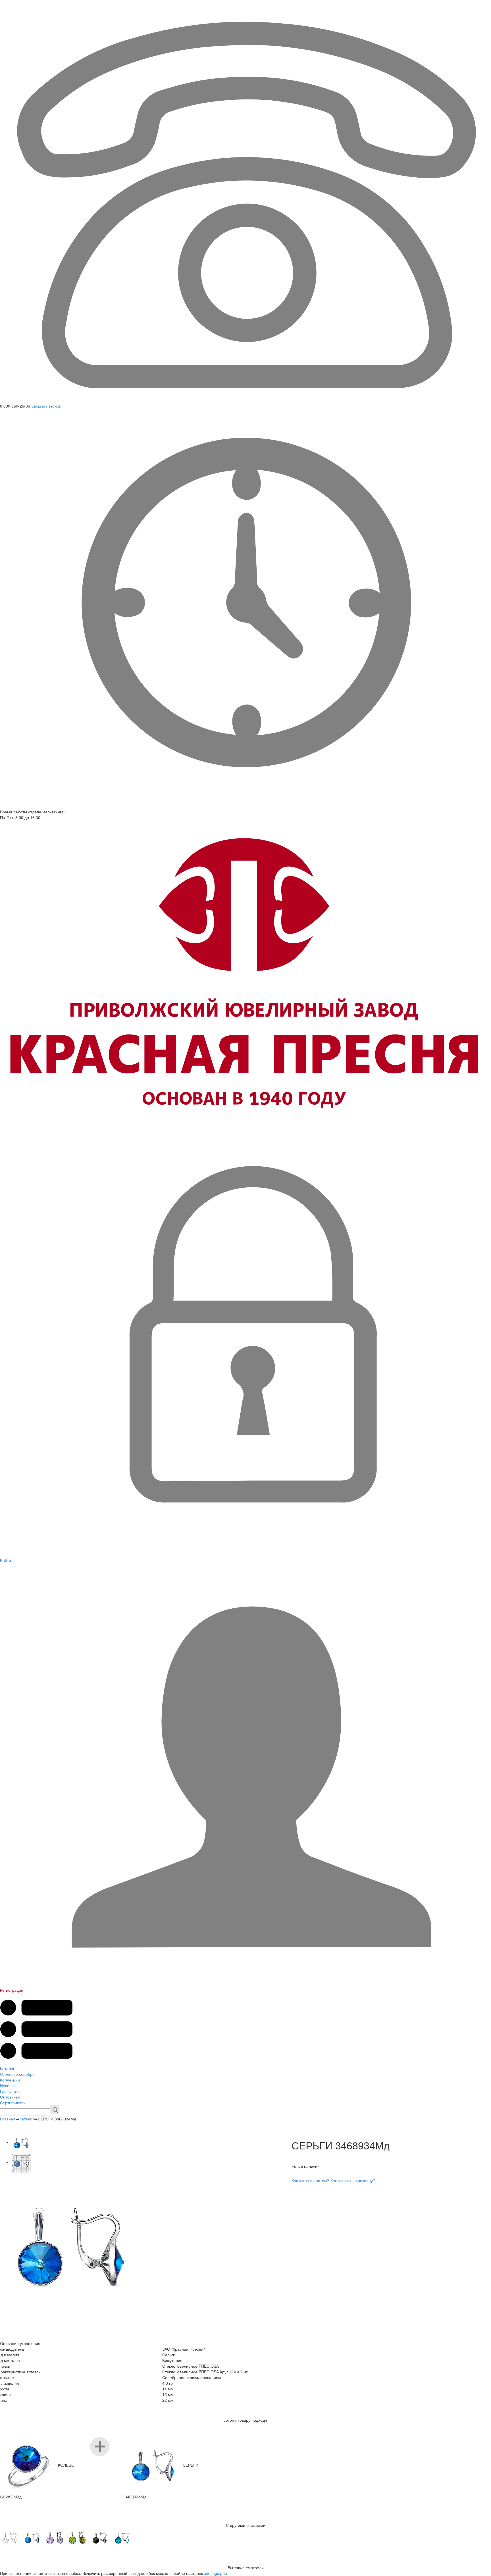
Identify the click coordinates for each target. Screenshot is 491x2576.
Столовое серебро (17, 2074)
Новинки (8, 2085)
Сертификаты (13, 2103)
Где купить (10, 2091)
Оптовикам (10, 2097)
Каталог (7, 2068)
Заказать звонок (46, 406)
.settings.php (216, 2573)
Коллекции (10, 2080)
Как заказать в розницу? (353, 2180)
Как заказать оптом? (310, 2180)
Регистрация (12, 1990)
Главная (8, 2119)
